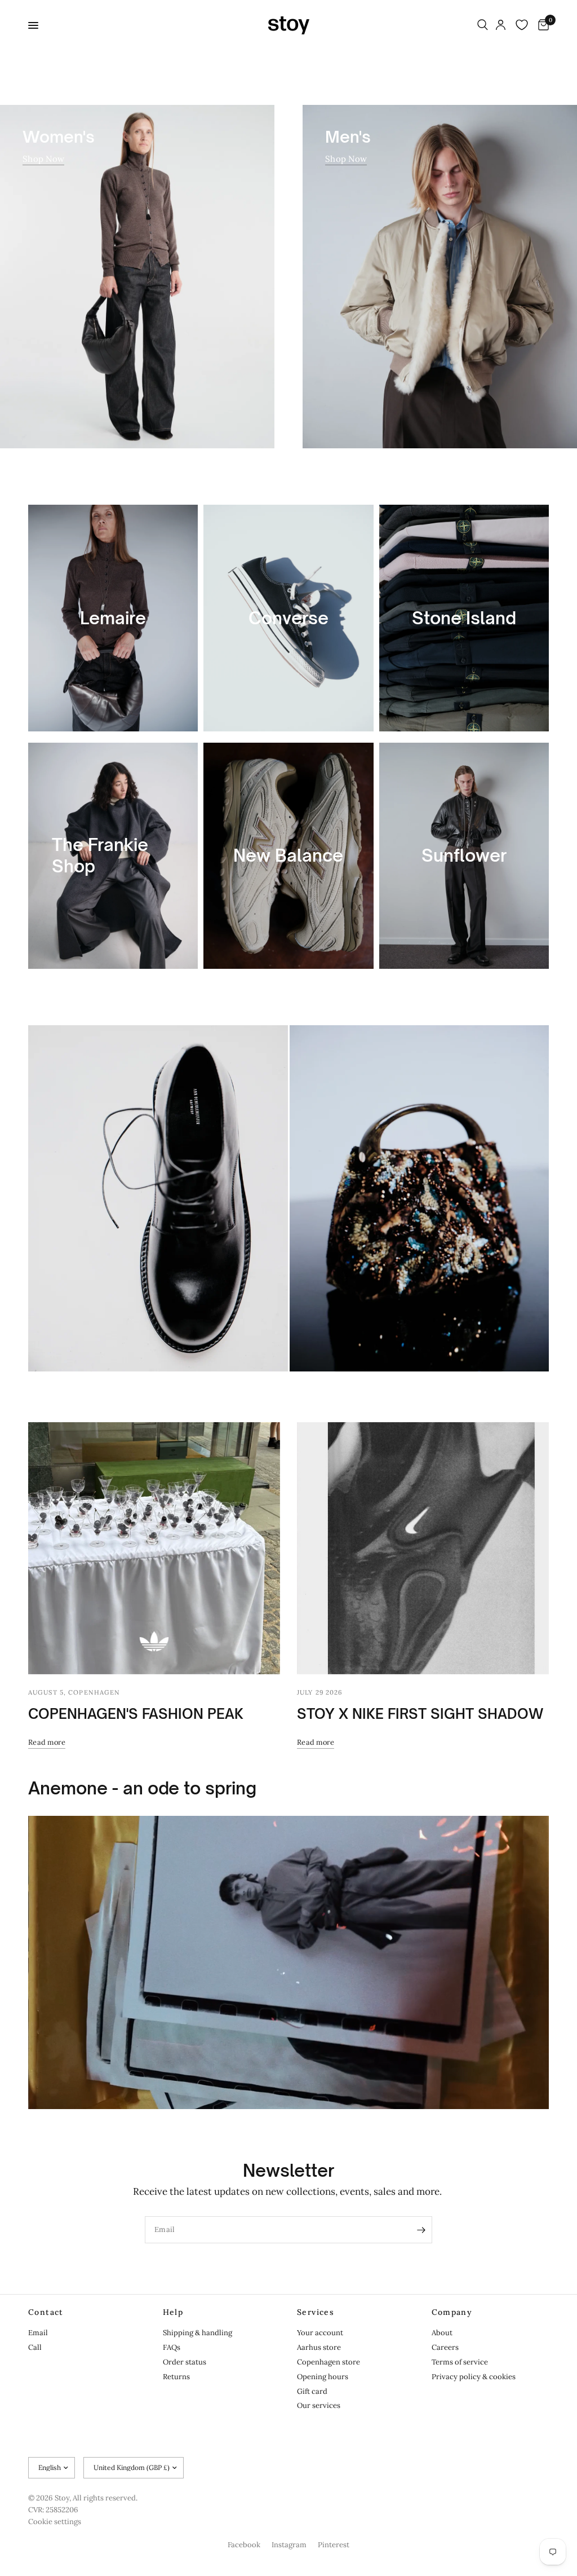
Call (35, 2347)
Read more (47, 1742)
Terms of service (460, 2362)
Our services (319, 2405)
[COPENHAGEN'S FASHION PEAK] (154, 1548)
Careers (445, 2347)
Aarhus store (319, 2347)
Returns (176, 2377)
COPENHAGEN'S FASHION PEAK (136, 1714)
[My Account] (501, 25)
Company (452, 2312)
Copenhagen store (329, 2362)
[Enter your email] (421, 2230)
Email (38, 2333)
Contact (46, 2312)
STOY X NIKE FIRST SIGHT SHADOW (420, 1714)
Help (173, 2312)
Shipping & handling (197, 2333)
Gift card (312, 2391)
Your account (320, 2333)
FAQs (172, 2347)
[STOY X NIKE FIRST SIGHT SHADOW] (423, 1548)
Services (316, 2312)
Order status (185, 2362)
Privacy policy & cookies (474, 2377)
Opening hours (323, 2377)
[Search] (483, 25)
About (442, 2333)
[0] (542, 25)
